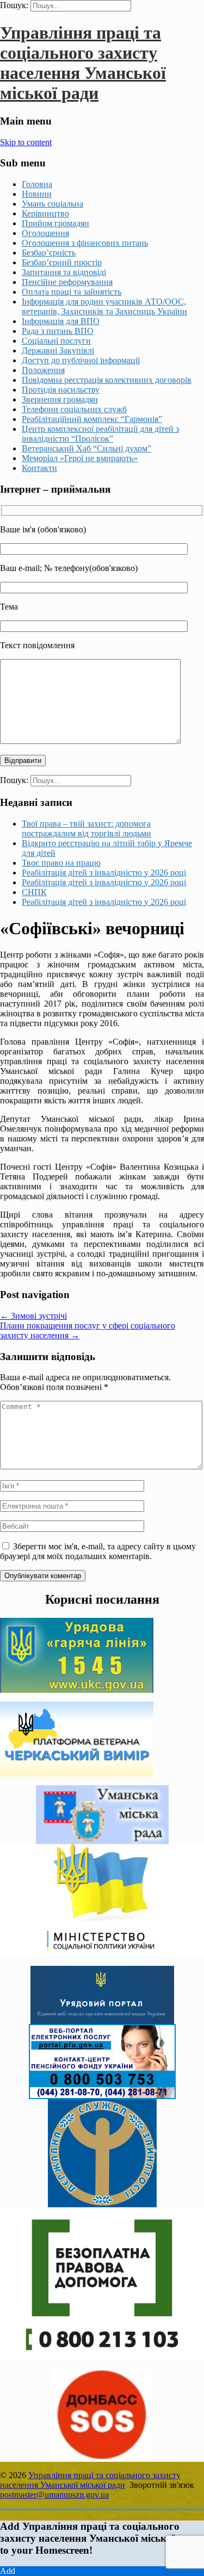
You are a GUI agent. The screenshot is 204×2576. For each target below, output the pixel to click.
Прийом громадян (55, 223)
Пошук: (14, 5)
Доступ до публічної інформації (81, 360)
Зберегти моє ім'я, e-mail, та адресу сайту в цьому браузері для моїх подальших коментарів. (98, 1551)
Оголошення (45, 233)
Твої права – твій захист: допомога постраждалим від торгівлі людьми (86, 828)
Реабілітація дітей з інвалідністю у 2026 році (104, 873)
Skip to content (26, 142)
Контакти (39, 468)
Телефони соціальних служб (74, 409)
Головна (37, 184)
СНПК (34, 892)
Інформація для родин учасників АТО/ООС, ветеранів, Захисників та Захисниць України (104, 306)
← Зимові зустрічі (33, 1316)
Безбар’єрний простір (62, 262)
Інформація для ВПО (61, 321)
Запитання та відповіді (64, 272)
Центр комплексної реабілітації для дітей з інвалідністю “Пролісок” (100, 434)
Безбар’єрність (49, 253)
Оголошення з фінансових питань (85, 243)
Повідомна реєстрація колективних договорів (107, 380)
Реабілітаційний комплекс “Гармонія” (92, 419)
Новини (37, 194)
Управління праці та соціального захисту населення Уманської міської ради (83, 63)
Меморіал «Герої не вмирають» (80, 458)
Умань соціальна (52, 204)
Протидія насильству (61, 390)
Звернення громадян (60, 399)
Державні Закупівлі (58, 350)
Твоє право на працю (61, 863)
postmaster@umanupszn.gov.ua (54, 2495)
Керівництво (45, 213)
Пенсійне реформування (67, 282)
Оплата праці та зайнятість (72, 292)
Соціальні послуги (56, 341)
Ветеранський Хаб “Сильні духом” (86, 448)
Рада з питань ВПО (58, 331)
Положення (43, 370)
